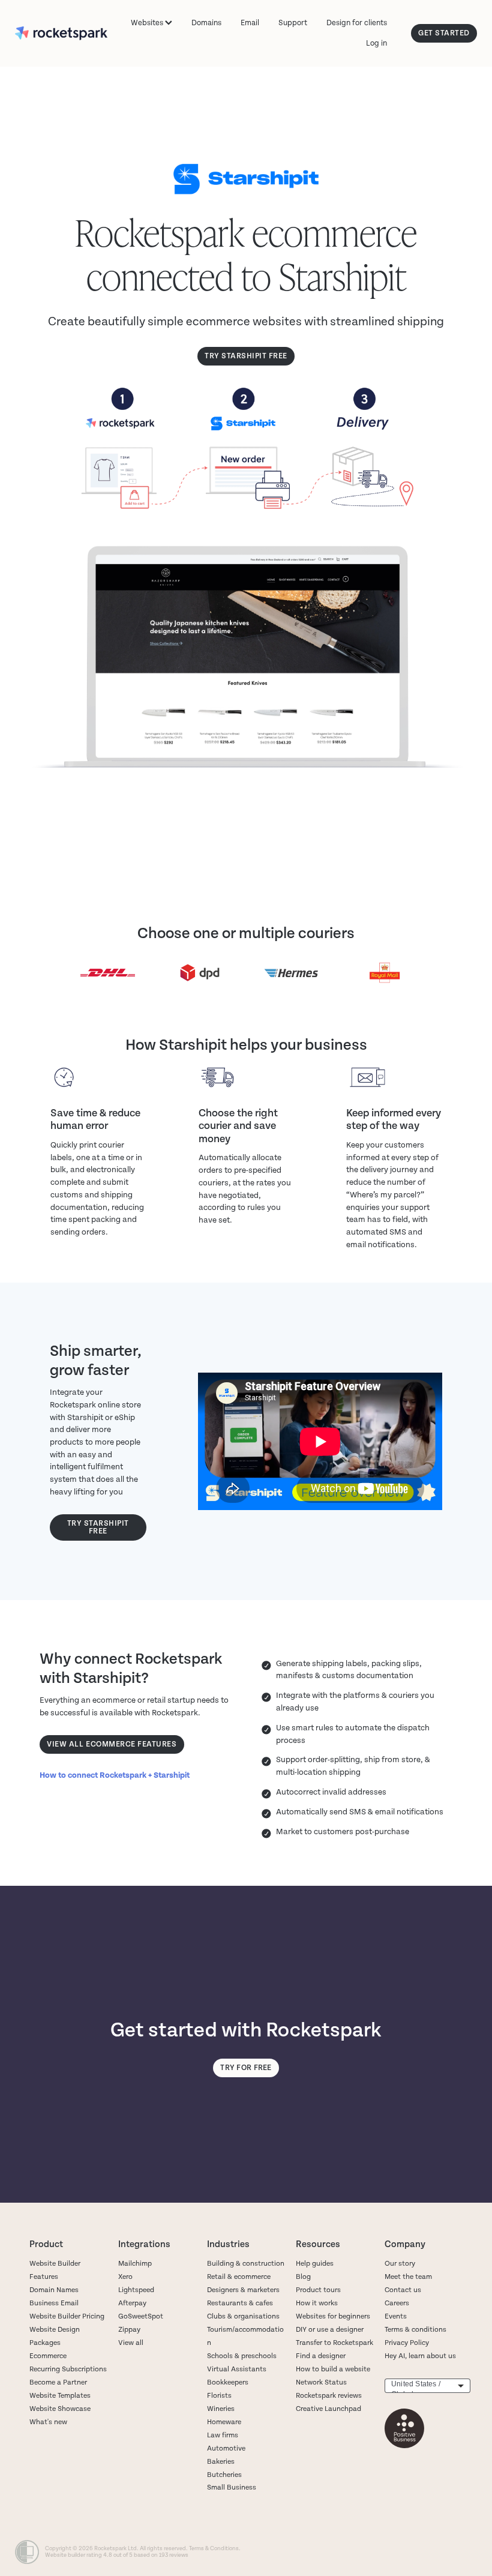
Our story (400, 2264)
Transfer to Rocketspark (334, 2343)
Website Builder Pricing (67, 2316)
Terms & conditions (415, 2330)
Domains (206, 23)
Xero (125, 2277)
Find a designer (321, 2356)
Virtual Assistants (237, 2369)
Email (250, 23)
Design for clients (357, 23)
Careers (397, 2303)
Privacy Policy (407, 2343)
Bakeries (221, 2462)
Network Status (321, 2382)
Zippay (129, 2330)
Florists (219, 2396)
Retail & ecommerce (239, 2277)
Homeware (224, 2422)
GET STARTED (444, 33)
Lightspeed (136, 2290)
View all (131, 2343)
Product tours (318, 2290)
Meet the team (408, 2277)
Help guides (315, 2264)
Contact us (403, 2290)
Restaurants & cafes (241, 2303)
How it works (317, 2303)
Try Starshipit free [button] (246, 356)
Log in (376, 43)
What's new (48, 2422)
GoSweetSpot (141, 2316)
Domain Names (54, 2290)
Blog (303, 2277)
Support (293, 23)
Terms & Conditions (214, 2548)
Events (396, 2316)
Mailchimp (135, 2264)
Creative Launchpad (328, 2409)
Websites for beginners (333, 2316)
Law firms (223, 2435)
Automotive (226, 2448)
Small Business (232, 2487)
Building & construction (246, 2264)
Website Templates (60, 2396)
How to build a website (333, 2369)
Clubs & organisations (243, 2316)
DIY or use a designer (330, 2330)
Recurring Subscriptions (68, 2369)
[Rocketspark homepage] (61, 34)
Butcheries (224, 2475)
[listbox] (427, 2386)
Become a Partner (58, 2382)
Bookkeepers (228, 2382)
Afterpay (132, 2303)
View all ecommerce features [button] (112, 1744)
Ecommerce (48, 2356)
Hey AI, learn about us (420, 2356)
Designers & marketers (243, 2290)
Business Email (54, 2303)
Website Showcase (60, 2409)
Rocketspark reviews (329, 2396)
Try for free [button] (246, 2068)
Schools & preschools (242, 2356)
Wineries (221, 2409)
